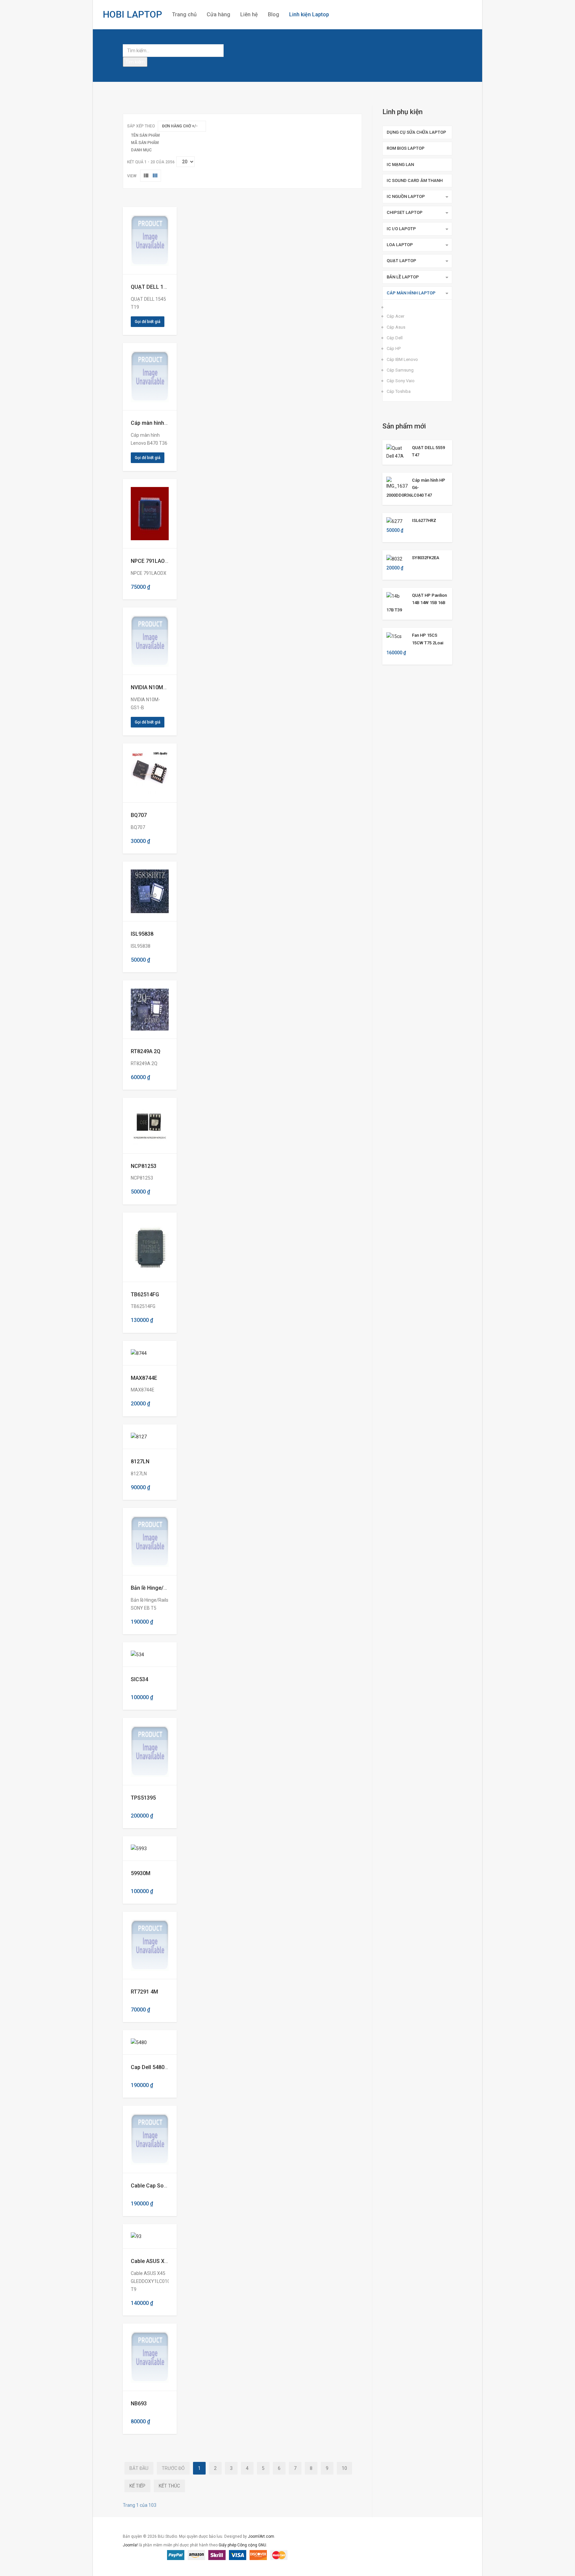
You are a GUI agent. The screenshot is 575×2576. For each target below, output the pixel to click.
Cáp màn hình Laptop (411, 293)
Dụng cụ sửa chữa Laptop (416, 132)
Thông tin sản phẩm (145, 241)
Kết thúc (169, 2486)
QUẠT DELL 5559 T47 (428, 451)
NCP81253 (144, 1166)
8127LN (140, 1461)
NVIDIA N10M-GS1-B (156, 687)
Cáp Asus (396, 327)
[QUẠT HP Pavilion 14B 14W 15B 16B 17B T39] (393, 596)
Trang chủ (184, 14)
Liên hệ (249, 14)
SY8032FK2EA (426, 558)
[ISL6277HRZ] (394, 521)
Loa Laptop (400, 245)
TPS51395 (143, 1798)
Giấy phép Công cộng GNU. (243, 2545)
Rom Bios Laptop (406, 148)
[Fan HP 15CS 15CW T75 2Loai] (394, 636)
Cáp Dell (395, 338)
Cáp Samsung (400, 370)
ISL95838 (142, 934)
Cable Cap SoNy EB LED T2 (164, 2186)
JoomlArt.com (261, 2536)
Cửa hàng (218, 14)
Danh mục (141, 150)
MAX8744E (144, 1378)
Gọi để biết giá (148, 322)
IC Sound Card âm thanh (415, 180)
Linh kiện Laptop (309, 14)
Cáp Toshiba (399, 391)
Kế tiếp (137, 2486)
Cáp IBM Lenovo (402, 359)
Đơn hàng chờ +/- (180, 126)
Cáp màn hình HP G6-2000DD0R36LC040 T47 (416, 488)
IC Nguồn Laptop (406, 196)
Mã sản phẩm (145, 143)
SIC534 (139, 1679)
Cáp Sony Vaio (401, 381)
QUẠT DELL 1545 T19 (157, 287)
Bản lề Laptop (403, 277)
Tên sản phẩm (145, 135)
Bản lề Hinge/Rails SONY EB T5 (168, 1588)
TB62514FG (145, 1294)
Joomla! (130, 2545)
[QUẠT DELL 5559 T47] (397, 451)
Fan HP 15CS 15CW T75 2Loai (428, 639)
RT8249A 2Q (146, 1051)
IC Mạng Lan (400, 164)
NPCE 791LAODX (151, 561)
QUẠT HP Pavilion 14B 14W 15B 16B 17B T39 (417, 603)
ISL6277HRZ (424, 520)
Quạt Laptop (401, 261)
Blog (274, 14)
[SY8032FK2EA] (394, 558)
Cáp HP (394, 348)
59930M (141, 1873)
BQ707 (139, 815)
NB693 (139, 2404)
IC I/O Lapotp (401, 229)
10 (344, 2468)
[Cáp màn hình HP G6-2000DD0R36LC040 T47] (397, 483)
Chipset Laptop (405, 212)
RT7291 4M (144, 1992)
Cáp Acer (395, 316)
